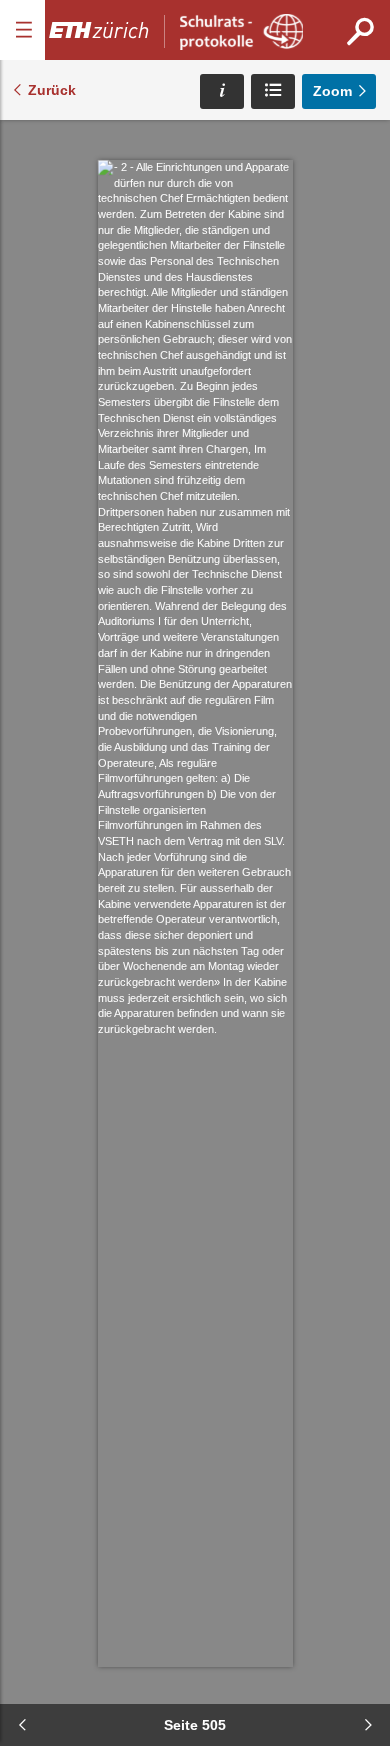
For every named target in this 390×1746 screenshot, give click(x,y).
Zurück (52, 90)
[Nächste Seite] (368, 1725)
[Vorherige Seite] (22, 1725)
